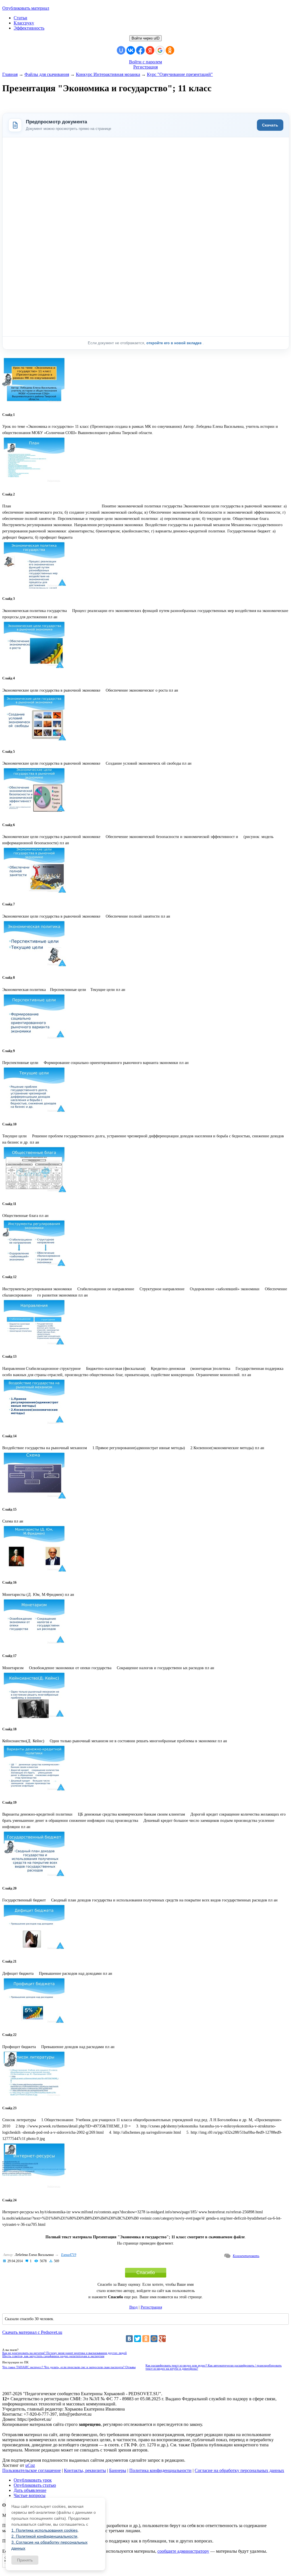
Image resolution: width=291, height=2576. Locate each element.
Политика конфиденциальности (160, 2470)
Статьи (20, 18)
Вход (133, 2307)
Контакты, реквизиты (85, 2470)
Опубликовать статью (35, 2485)
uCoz (30, 2465)
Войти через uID (145, 38)
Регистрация (145, 67)
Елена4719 (69, 2255)
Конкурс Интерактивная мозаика (108, 74)
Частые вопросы (30, 2495)
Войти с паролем (145, 62)
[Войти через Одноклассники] (170, 50)
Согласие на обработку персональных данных (239, 2470)
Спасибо (146, 2273)
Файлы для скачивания (47, 74)
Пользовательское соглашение (32, 2470)
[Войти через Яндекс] (150, 50)
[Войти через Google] (160, 50)
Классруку (24, 23)
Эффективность (29, 28)
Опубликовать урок (33, 2480)
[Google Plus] (162, 2339)
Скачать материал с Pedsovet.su (32, 2332)
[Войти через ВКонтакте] (131, 50)
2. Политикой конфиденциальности (44, 2536)
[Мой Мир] (154, 2339)
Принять (25, 2560)
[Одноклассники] (146, 2339)
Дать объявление (30, 2490)
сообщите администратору (183, 2551)
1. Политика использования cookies (44, 2530)
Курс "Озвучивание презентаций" (180, 74)
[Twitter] (138, 2339)
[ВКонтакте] (129, 2339)
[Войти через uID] (121, 50)
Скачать (270, 125)
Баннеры (118, 2470)
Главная (10, 74)
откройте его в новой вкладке (174, 343)
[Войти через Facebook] (140, 50)
